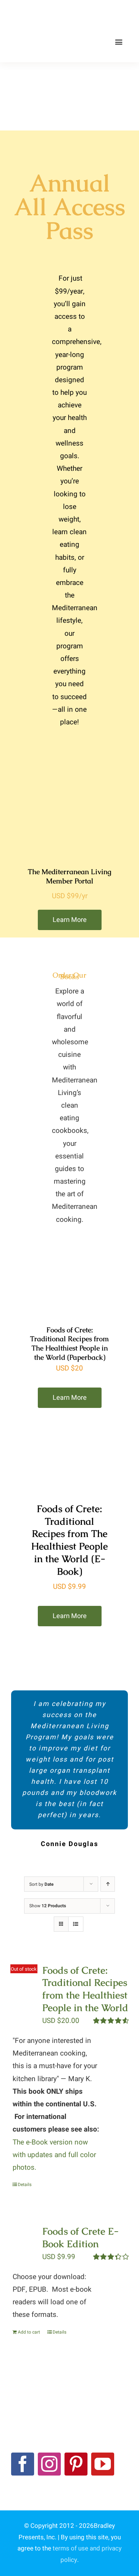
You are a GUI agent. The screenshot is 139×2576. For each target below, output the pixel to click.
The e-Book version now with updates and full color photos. (54, 2155)
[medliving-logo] (45, 14)
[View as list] (76, 1924)
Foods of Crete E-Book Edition (80, 2238)
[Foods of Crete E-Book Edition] (24, 2241)
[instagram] (49, 2464)
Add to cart (29, 2332)
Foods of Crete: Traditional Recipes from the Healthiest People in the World (85, 1989)
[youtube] (103, 2464)
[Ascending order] (108, 1884)
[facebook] (23, 2464)
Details (25, 2185)
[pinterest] (76, 2464)
